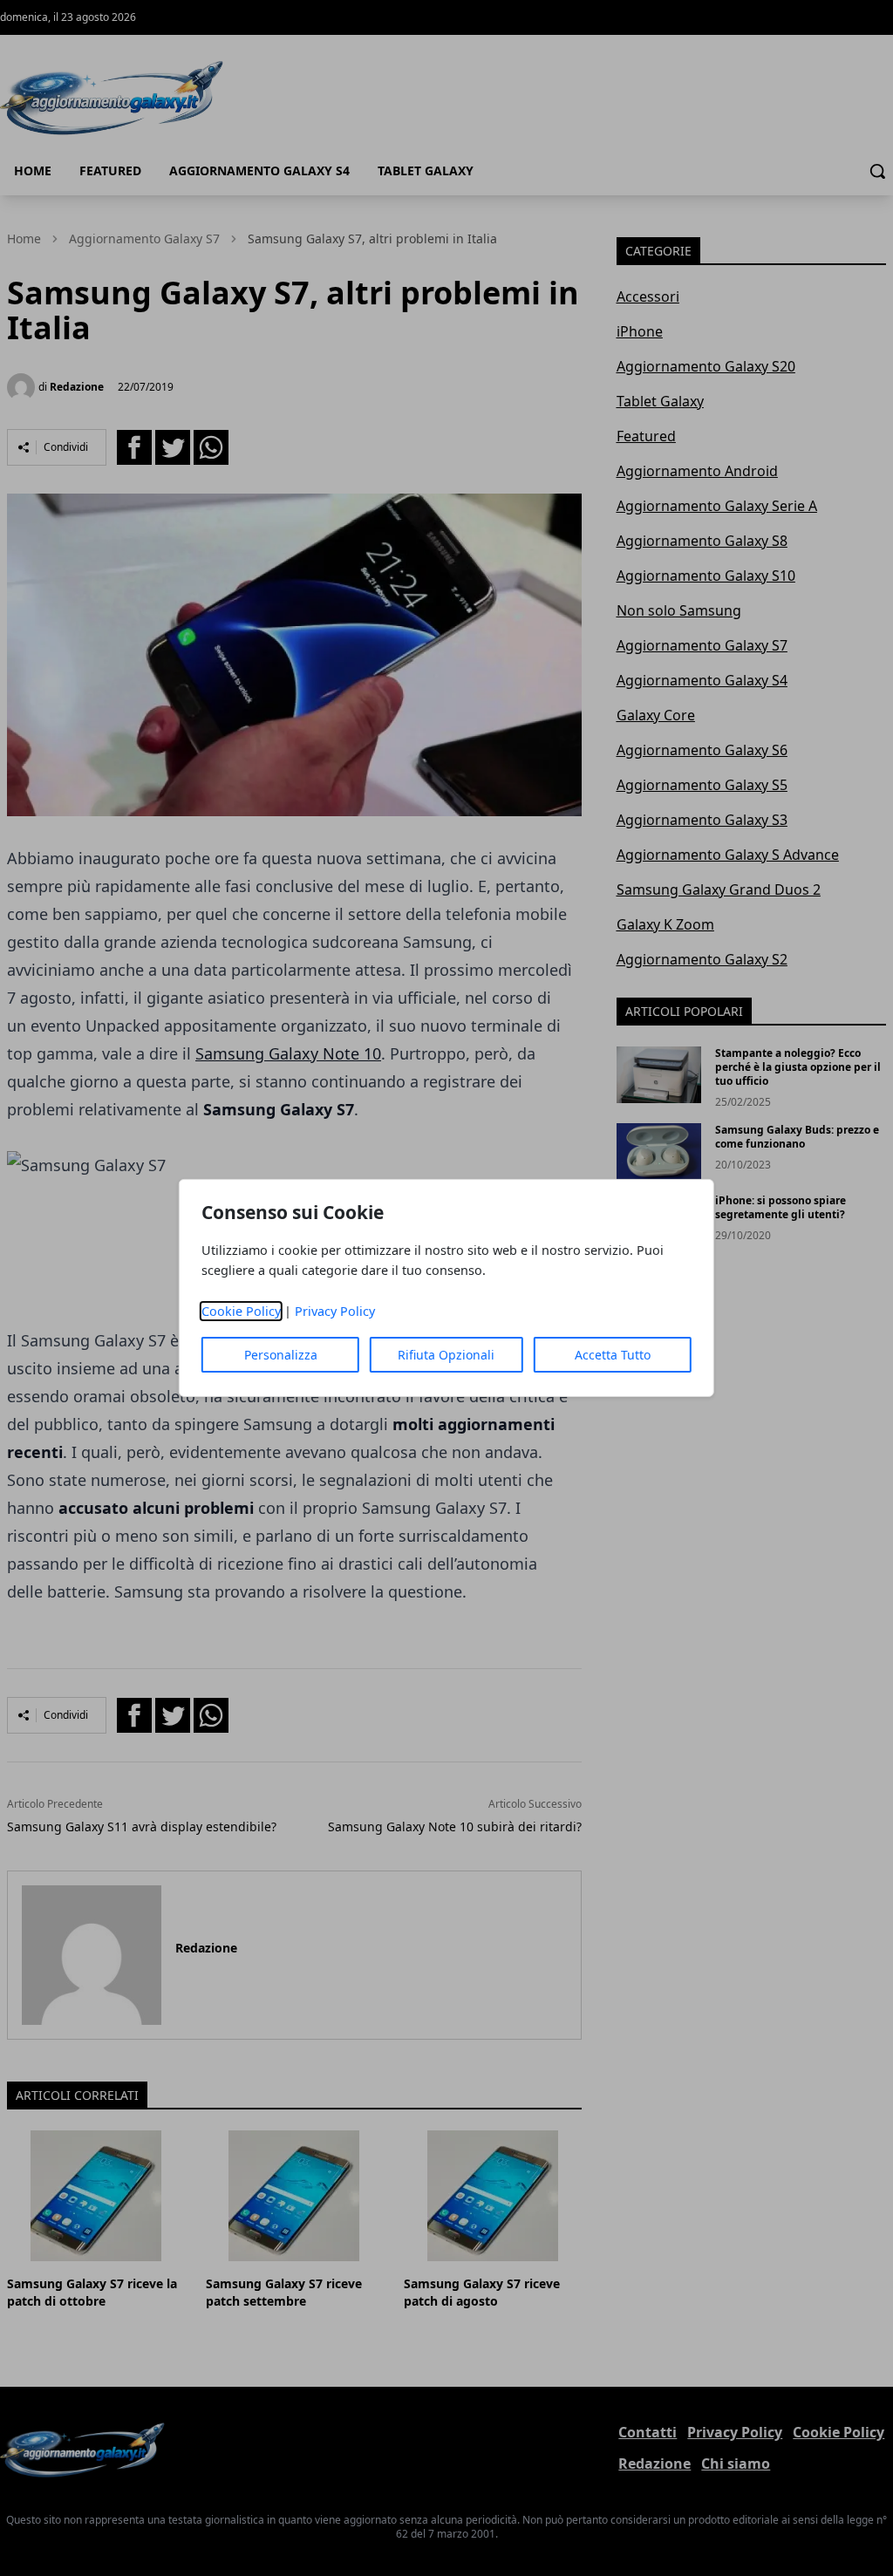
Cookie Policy (241, 1311)
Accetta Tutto (613, 1355)
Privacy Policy (335, 1311)
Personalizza (281, 1355)
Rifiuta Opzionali (446, 1355)
